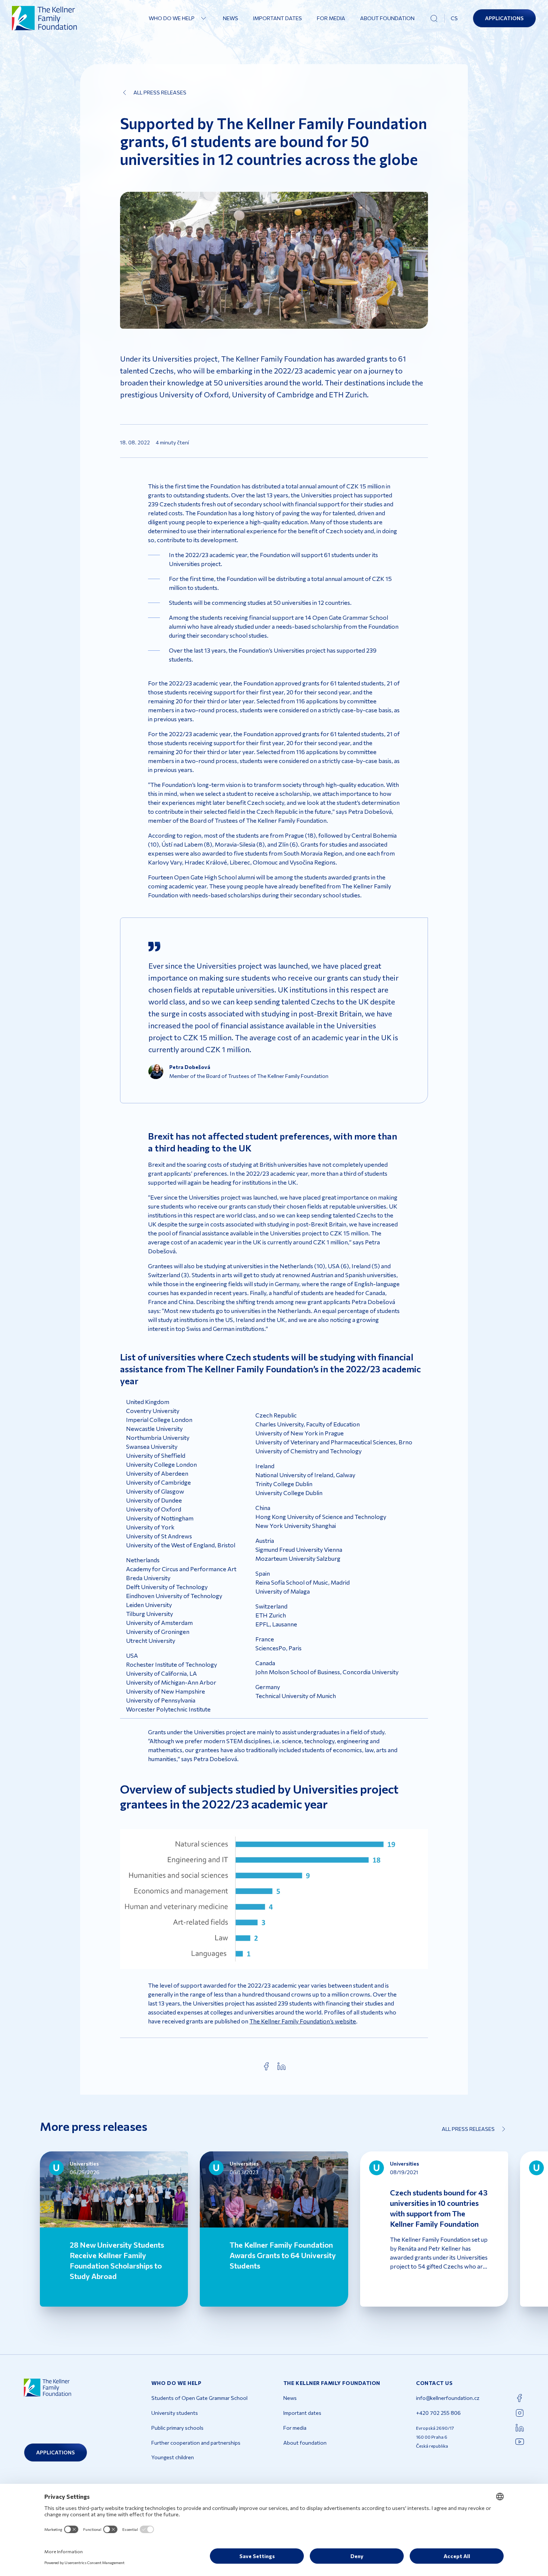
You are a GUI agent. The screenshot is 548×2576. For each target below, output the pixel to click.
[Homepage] (45, 18)
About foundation (387, 18)
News (231, 18)
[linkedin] (281, 2066)
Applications (504, 18)
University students (175, 2413)
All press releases (160, 92)
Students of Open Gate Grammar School (199, 2398)
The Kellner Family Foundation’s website (303, 2021)
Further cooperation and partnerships (196, 2443)
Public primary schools (177, 2428)
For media (331, 18)
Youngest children (173, 2457)
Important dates (278, 18)
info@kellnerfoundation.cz (448, 2398)
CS (454, 18)
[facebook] (267, 2066)
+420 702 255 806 (438, 2413)
